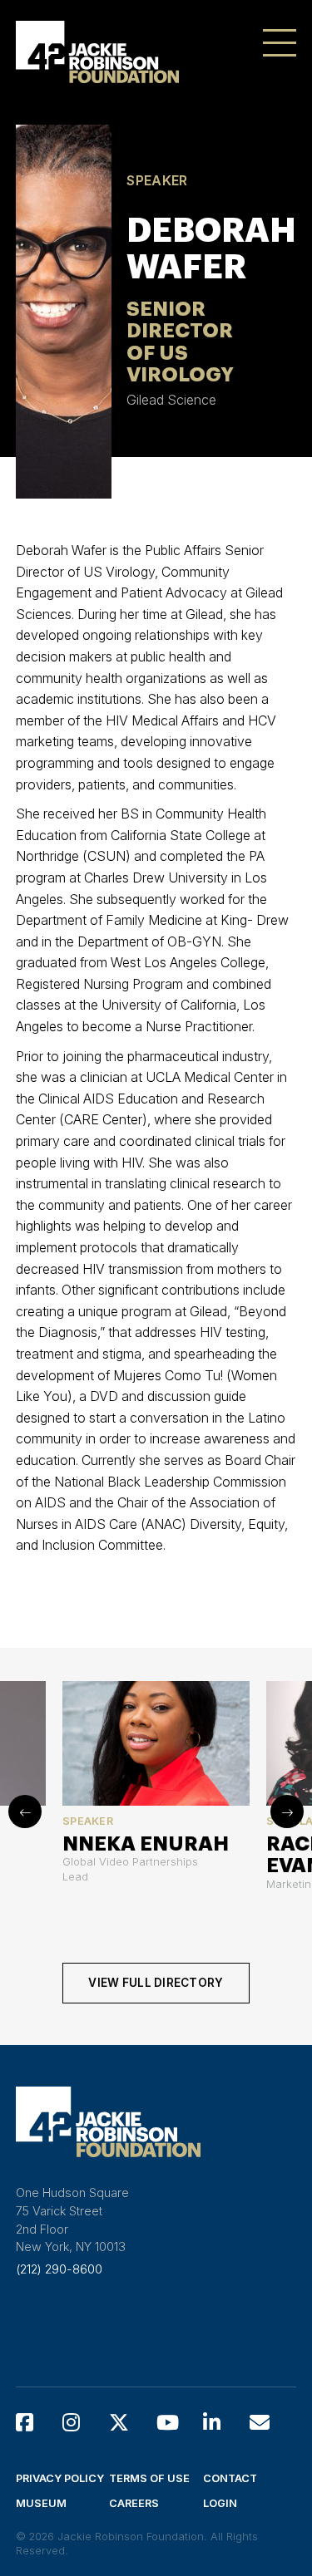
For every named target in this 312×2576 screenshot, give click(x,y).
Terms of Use (149, 2478)
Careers (134, 2503)
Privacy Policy (60, 2478)
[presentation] (25, 1812)
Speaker (157, 180)
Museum (41, 2503)
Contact (230, 2478)
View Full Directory (156, 1983)
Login (220, 2503)
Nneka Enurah (146, 1844)
